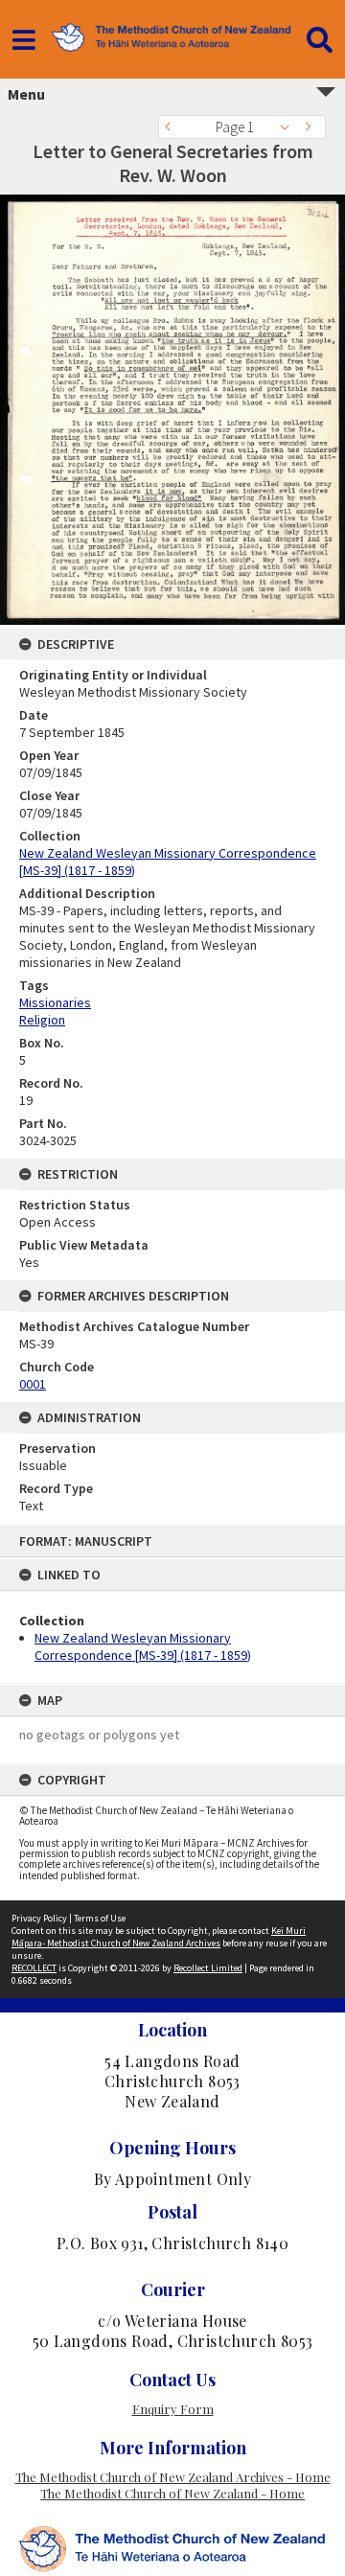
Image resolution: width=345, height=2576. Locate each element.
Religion (42, 1020)
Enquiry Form (173, 2409)
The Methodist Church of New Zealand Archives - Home (173, 2477)
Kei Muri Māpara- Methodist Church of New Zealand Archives (159, 1937)
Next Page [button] (311, 127)
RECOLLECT (34, 1968)
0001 (33, 1384)
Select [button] (290, 127)
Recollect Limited (208, 1968)
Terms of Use (100, 1918)
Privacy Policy (39, 1918)
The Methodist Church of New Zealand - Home (172, 2493)
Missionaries (55, 1002)
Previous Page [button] (172, 127)
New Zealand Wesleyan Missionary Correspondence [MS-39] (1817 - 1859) (143, 1646)
